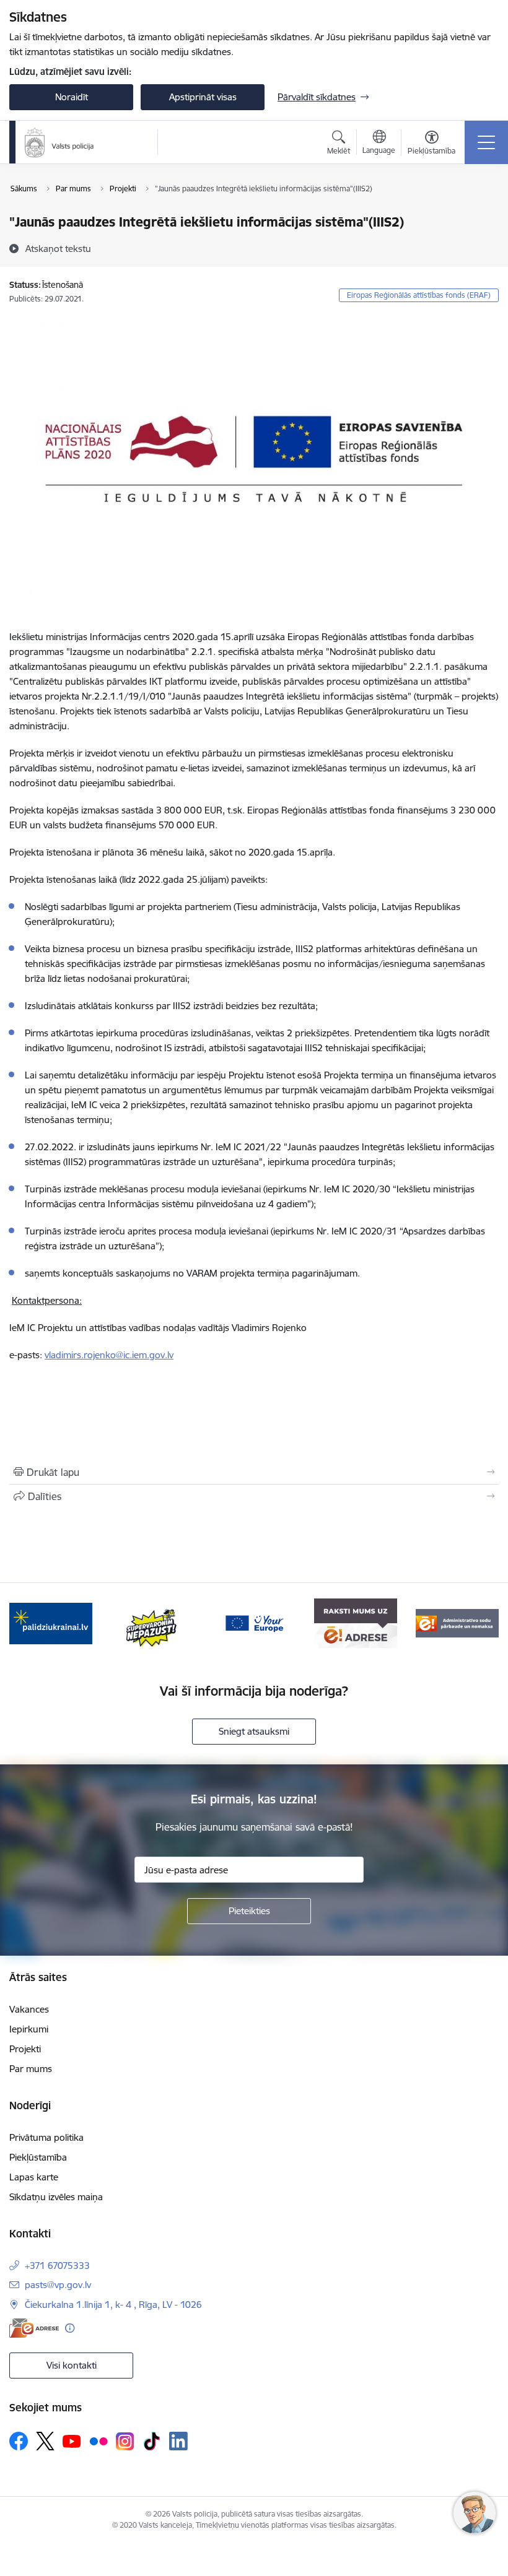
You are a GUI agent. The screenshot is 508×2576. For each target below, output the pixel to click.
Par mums (31, 2069)
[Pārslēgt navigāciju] (486, 142)
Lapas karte (34, 2177)
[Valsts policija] (59, 142)
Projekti (25, 2049)
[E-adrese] (34, 2328)
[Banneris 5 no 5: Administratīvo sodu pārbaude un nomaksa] (457, 1622)
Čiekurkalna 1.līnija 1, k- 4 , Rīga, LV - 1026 (113, 2305)
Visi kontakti (72, 2365)
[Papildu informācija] (70, 2328)
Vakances (29, 2009)
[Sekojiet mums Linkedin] (178, 2441)
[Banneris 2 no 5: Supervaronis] (152, 1622)
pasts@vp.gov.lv (58, 2285)
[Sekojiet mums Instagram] (125, 2441)
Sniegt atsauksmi (254, 1731)
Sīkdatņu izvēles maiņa (56, 2197)
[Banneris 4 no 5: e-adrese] (355, 1622)
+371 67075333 (57, 2266)
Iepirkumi (29, 2029)
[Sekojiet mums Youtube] (72, 2440)
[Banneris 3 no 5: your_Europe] (254, 1622)
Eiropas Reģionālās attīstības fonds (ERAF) (419, 295)
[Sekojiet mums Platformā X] (45, 2441)
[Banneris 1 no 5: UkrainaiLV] (51, 1622)
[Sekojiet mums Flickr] (99, 2440)
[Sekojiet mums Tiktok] (152, 2441)
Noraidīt (72, 97)
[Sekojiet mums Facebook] (19, 2441)
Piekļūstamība (38, 2157)
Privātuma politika (46, 2137)
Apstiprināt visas (203, 97)
